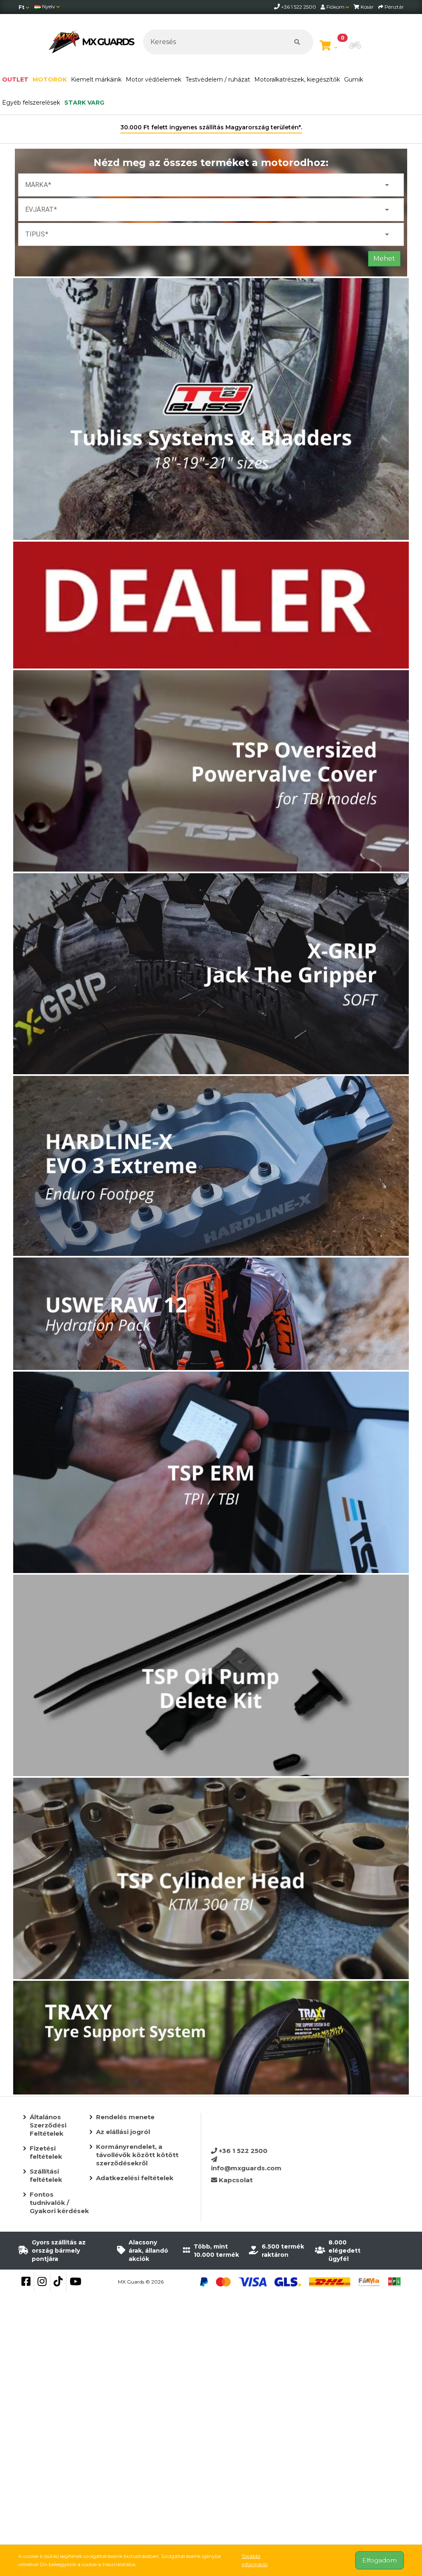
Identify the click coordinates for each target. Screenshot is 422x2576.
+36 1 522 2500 (242, 2151)
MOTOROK (50, 79)
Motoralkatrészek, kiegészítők (297, 79)
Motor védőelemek (154, 79)
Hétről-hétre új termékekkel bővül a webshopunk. (211, 127)
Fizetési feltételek (46, 2152)
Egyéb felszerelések (31, 103)
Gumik (354, 79)
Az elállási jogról (123, 2132)
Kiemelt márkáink (96, 79)
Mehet (384, 258)
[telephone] (278, 7)
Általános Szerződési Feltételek (48, 2125)
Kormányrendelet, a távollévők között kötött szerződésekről (137, 2155)
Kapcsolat (235, 2180)
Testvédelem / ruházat (218, 79)
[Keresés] (297, 42)
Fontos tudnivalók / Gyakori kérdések (59, 2203)
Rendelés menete (125, 2117)
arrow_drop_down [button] (387, 185)
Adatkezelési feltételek (135, 2178)
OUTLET (15, 79)
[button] (355, 46)
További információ (254, 2560)
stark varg (84, 103)
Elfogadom (380, 2560)
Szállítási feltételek (46, 2175)
